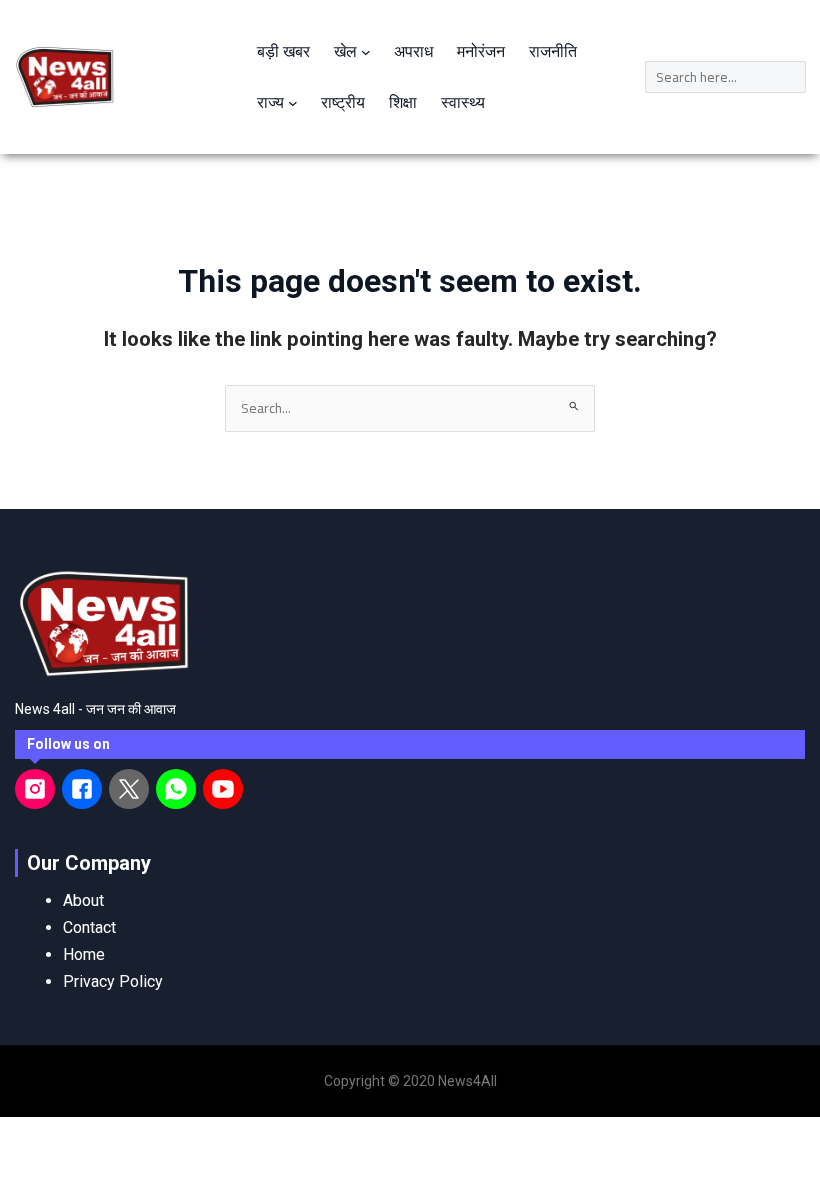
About (83, 900)
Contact (89, 927)
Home (84, 954)
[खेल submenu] (366, 52)
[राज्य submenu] (293, 103)
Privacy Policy (113, 981)
